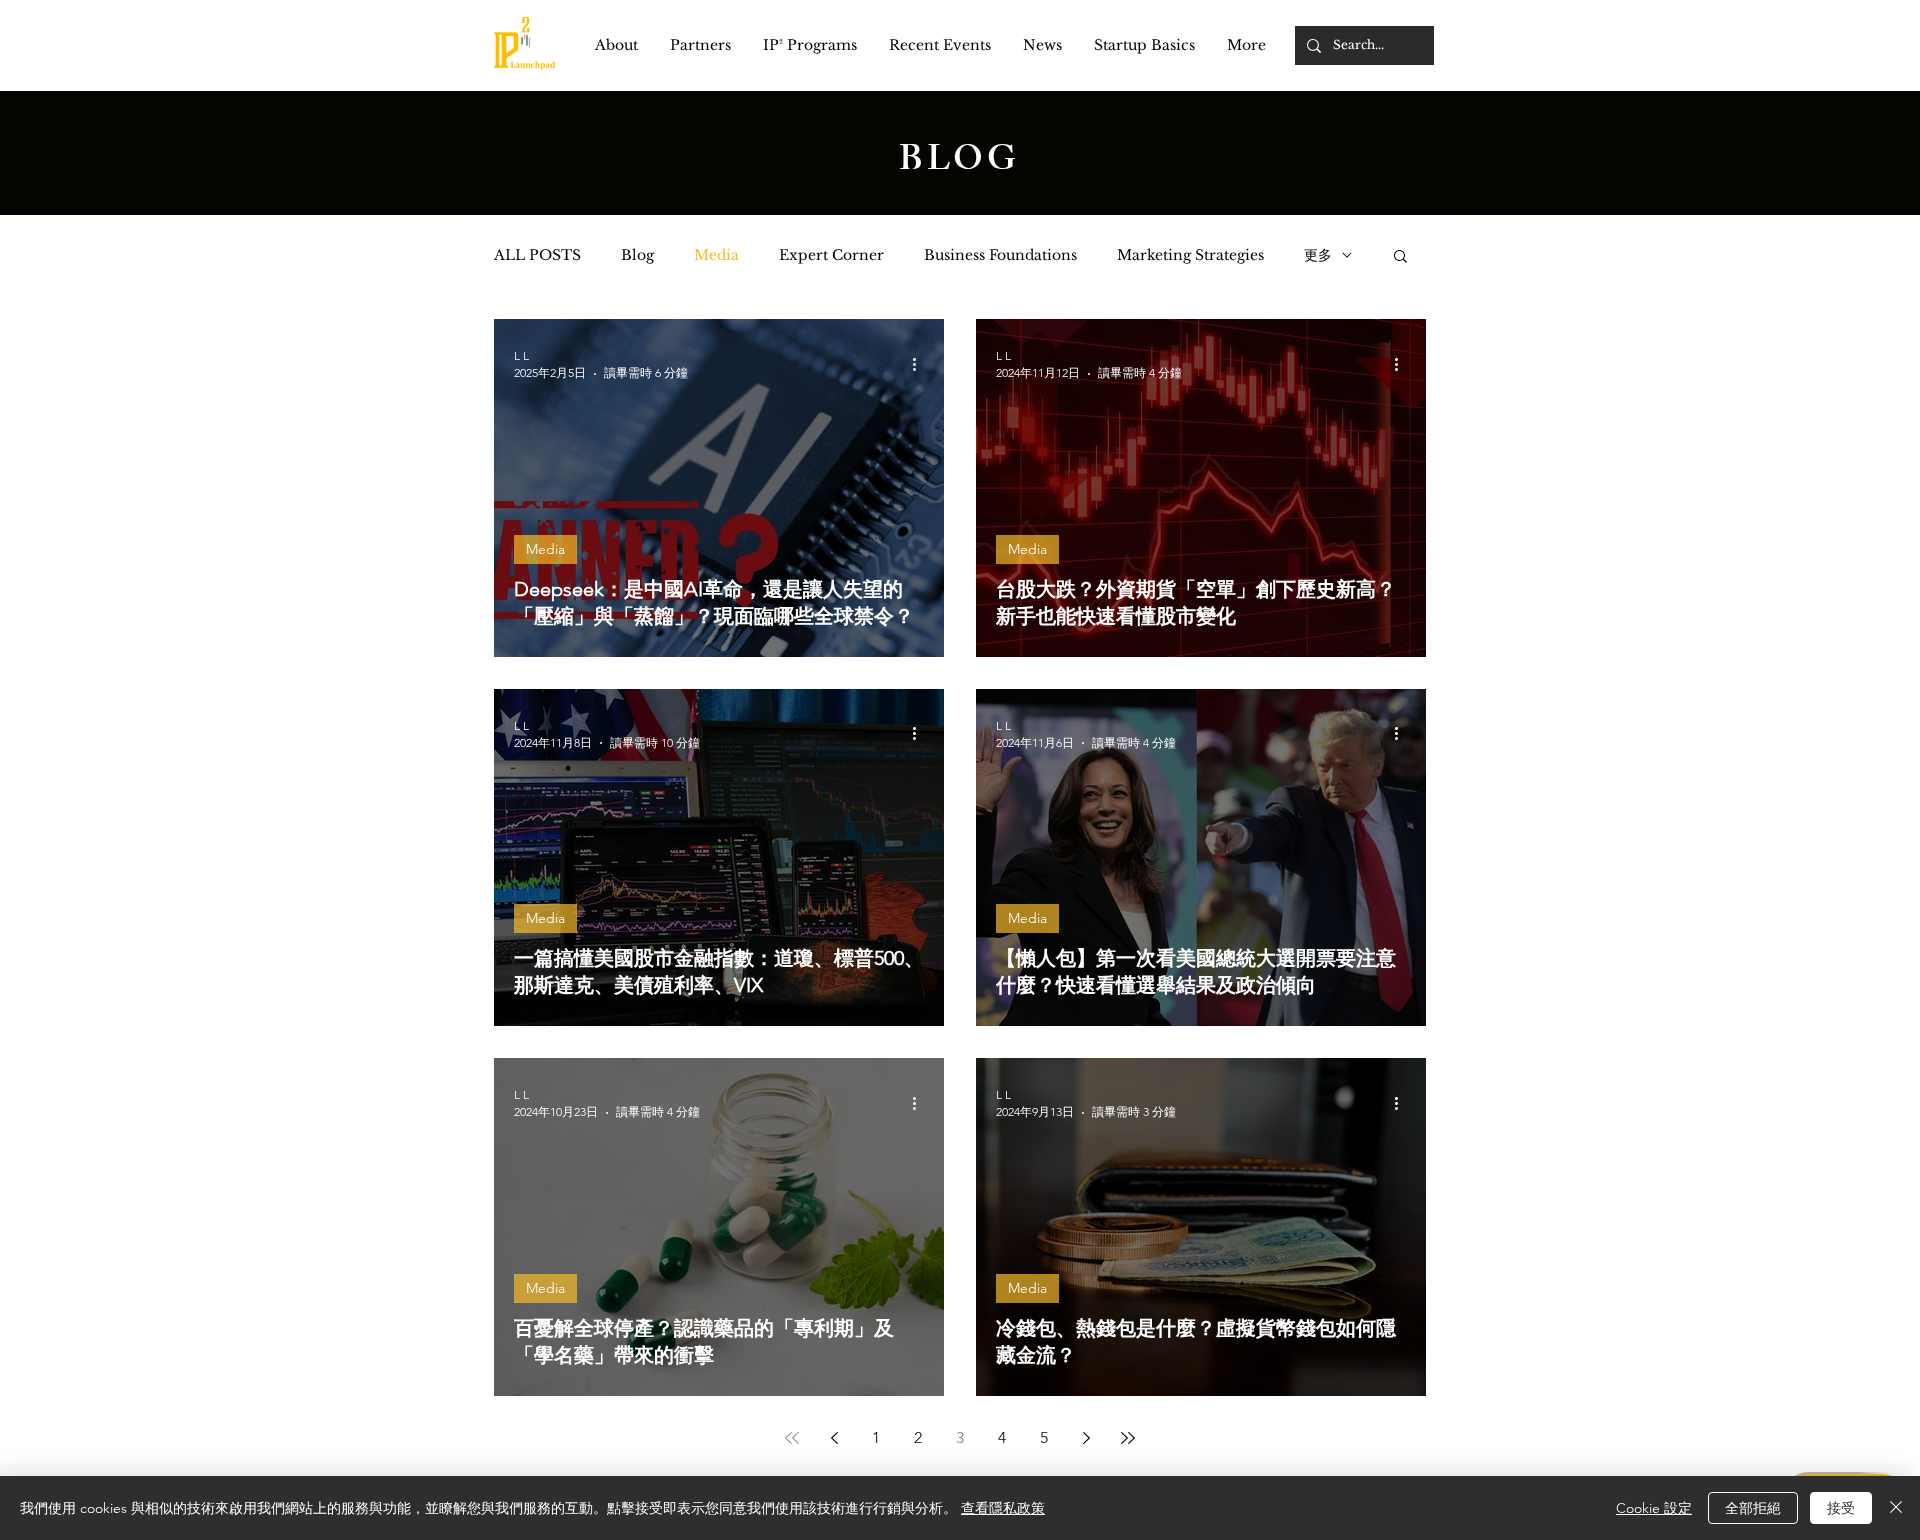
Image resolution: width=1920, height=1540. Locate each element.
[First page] (792, 1438)
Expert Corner (831, 255)
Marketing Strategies (1190, 255)
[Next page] (1086, 1438)
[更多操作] (921, 364)
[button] (616, 45)
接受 (1841, 1508)
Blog (637, 255)
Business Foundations (1000, 255)
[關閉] (1896, 1508)
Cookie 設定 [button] (1654, 1508)
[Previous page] (834, 1438)
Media (716, 255)
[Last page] (1128, 1438)
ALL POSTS (537, 255)
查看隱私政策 (1003, 1508)
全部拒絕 (1753, 1508)
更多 (1318, 255)
